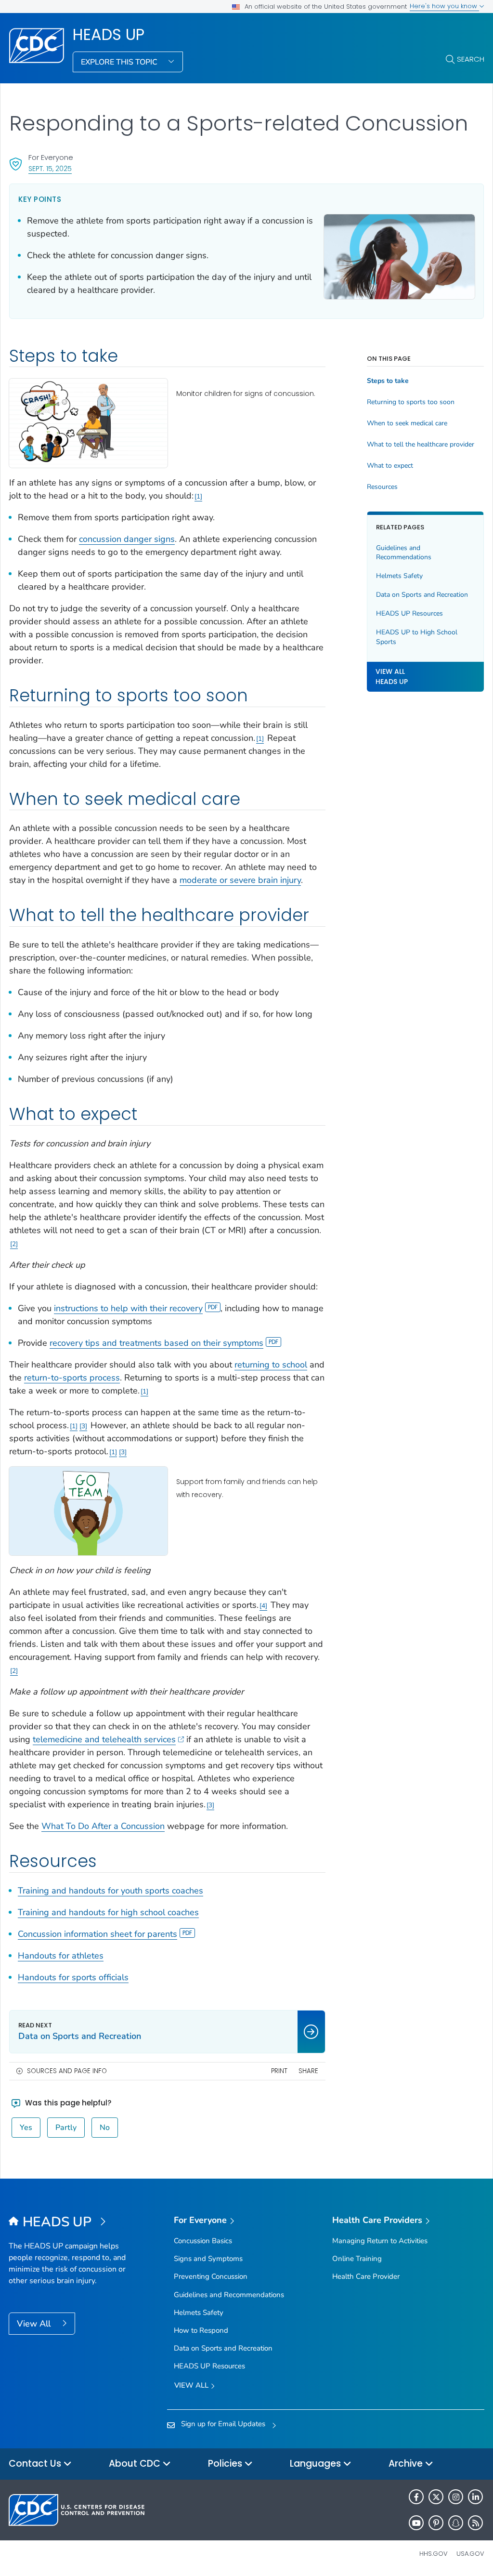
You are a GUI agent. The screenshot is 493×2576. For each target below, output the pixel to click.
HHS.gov (434, 2554)
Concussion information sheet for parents (97, 1934)
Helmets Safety (399, 576)
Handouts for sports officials (73, 1977)
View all (192, 2385)
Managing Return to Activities (380, 2241)
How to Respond (201, 2330)
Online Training (357, 2259)
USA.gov (470, 2554)
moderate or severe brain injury (240, 880)
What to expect (390, 466)
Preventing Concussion (211, 2276)
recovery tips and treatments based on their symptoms (156, 1343)
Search (471, 59)
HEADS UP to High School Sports (417, 637)
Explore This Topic (120, 62)
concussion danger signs (127, 539)
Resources (382, 487)
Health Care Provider (366, 2276)
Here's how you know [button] (444, 6)
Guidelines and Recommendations (404, 553)
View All (35, 2324)
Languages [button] (317, 2464)
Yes (26, 2128)
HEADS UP (109, 35)
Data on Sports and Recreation (422, 595)
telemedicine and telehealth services (104, 1739)
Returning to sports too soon (411, 402)
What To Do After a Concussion (103, 1826)
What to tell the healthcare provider (421, 445)
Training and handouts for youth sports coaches (110, 1891)
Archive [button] (407, 2464)
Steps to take (388, 381)
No (105, 2128)
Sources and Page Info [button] (67, 2071)
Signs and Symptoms (208, 2259)
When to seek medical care (407, 423)
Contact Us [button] (36, 2464)
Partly (66, 2128)
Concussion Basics (203, 2241)
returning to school (271, 1365)
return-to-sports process (72, 1378)
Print (279, 2071)
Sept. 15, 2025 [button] (50, 168)
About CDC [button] (136, 2464)
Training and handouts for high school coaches (108, 1912)
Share (308, 2071)
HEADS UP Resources (409, 613)
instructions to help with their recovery (128, 1308)
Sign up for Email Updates (223, 2424)
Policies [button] (226, 2464)
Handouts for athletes (61, 1956)
